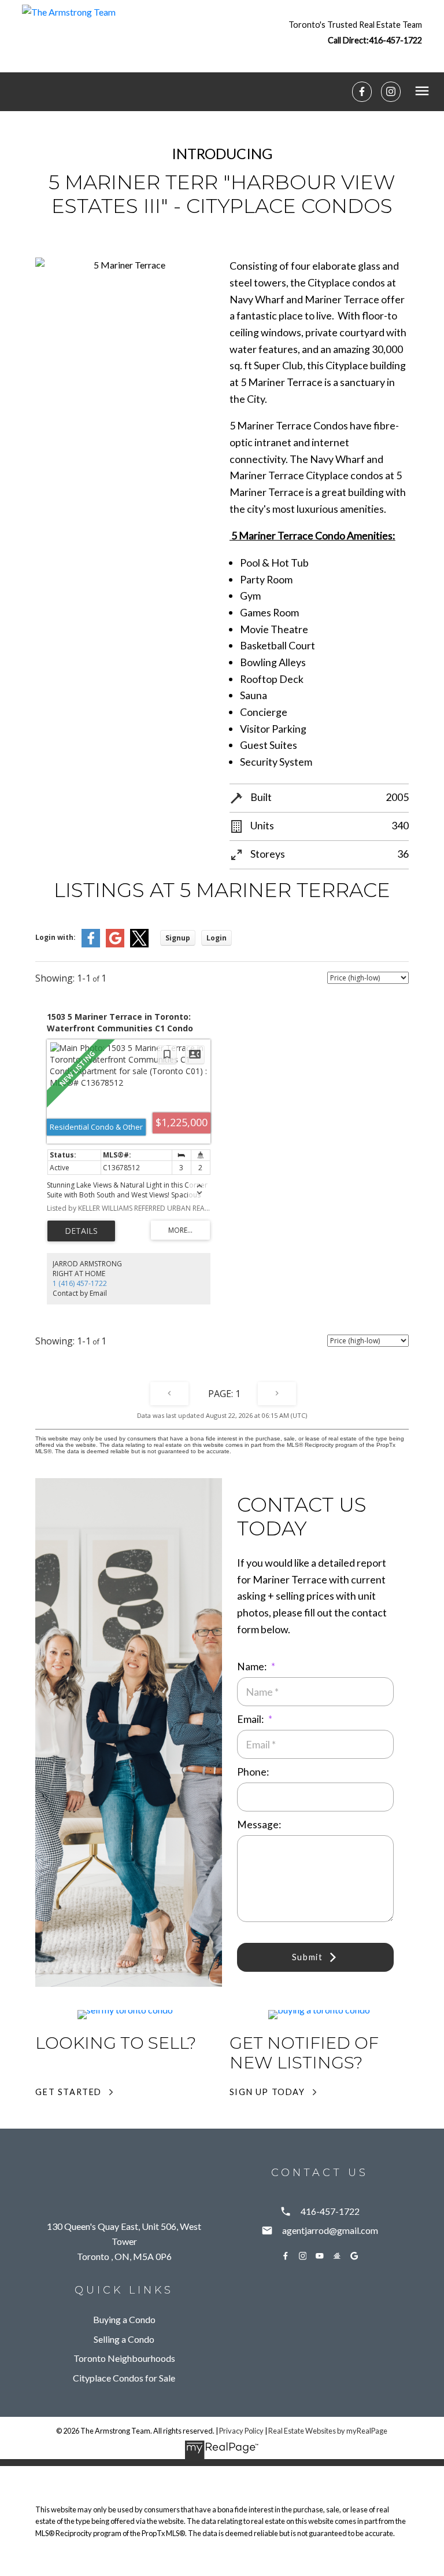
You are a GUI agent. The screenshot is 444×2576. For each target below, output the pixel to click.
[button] (355, 32)
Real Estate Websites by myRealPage (328, 2431)
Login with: (55, 937)
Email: (251, 1719)
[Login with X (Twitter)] (139, 945)
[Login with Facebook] (91, 945)
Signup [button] (178, 938)
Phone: (253, 1772)
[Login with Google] (115, 945)
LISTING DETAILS (81, 1231)
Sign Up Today (267, 2092)
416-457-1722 (395, 40)
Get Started (69, 2092)
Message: (259, 1824)
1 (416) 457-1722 (80, 1283)
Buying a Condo (124, 2319)
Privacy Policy (241, 2431)
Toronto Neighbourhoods (124, 2358)
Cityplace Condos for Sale (124, 2378)
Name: (253, 1667)
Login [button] (217, 938)
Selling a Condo (124, 2339)
